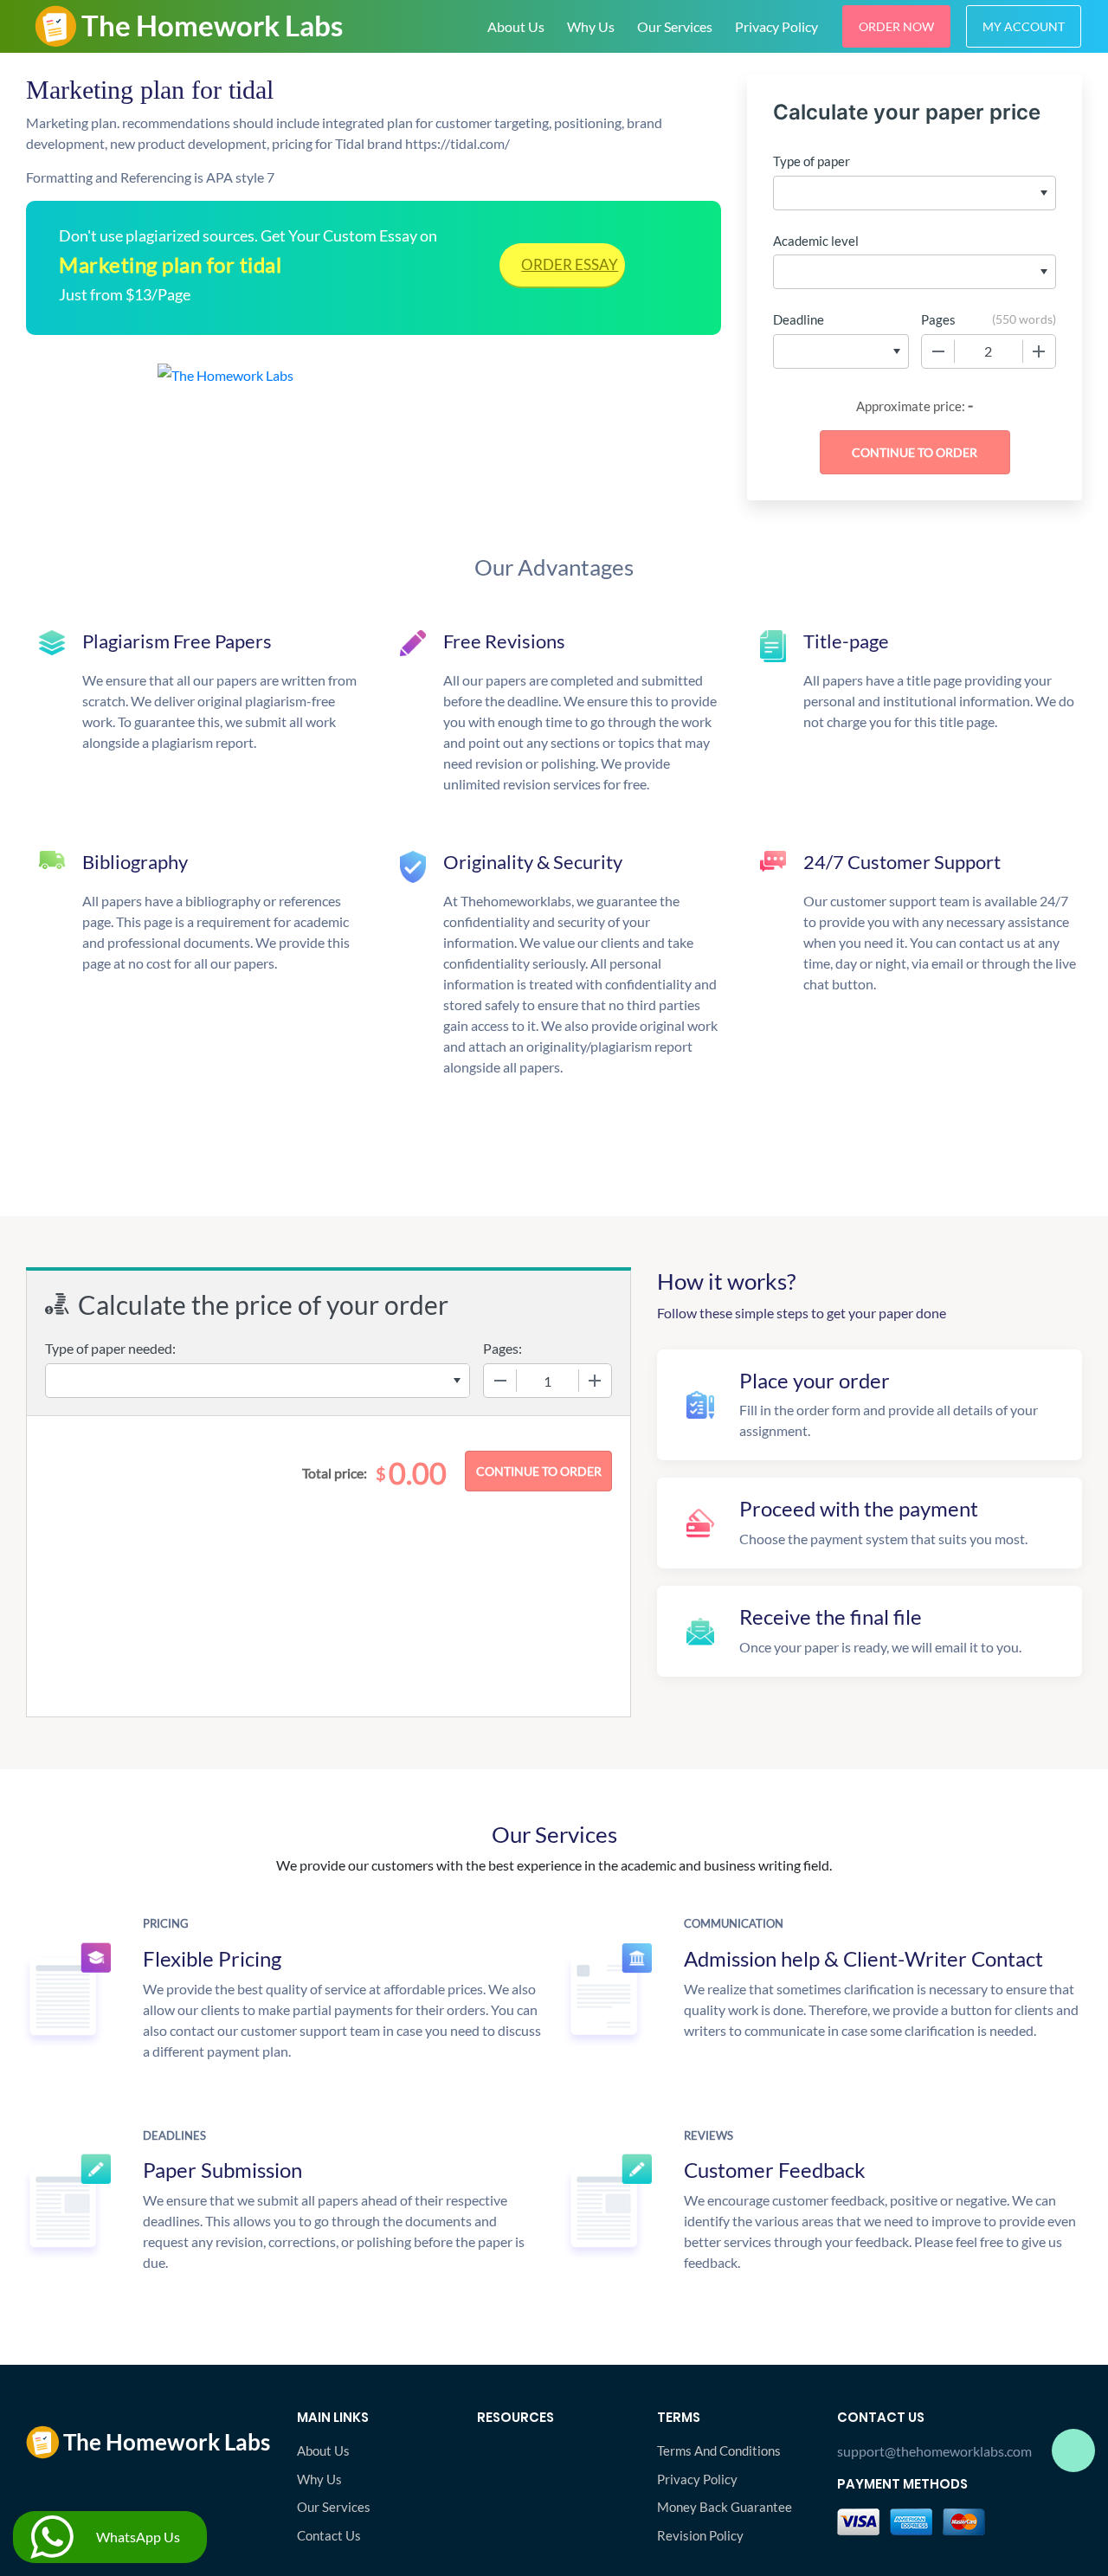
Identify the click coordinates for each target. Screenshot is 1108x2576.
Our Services (675, 26)
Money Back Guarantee (725, 2507)
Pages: (502, 1348)
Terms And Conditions (719, 2450)
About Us (516, 26)
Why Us (591, 26)
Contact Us (329, 2535)
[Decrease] (938, 351)
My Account (1024, 26)
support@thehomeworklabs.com (934, 2451)
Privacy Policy (776, 26)
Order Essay (570, 264)
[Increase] (1039, 351)
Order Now (896, 26)
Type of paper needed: (110, 1348)
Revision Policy (700, 2535)
